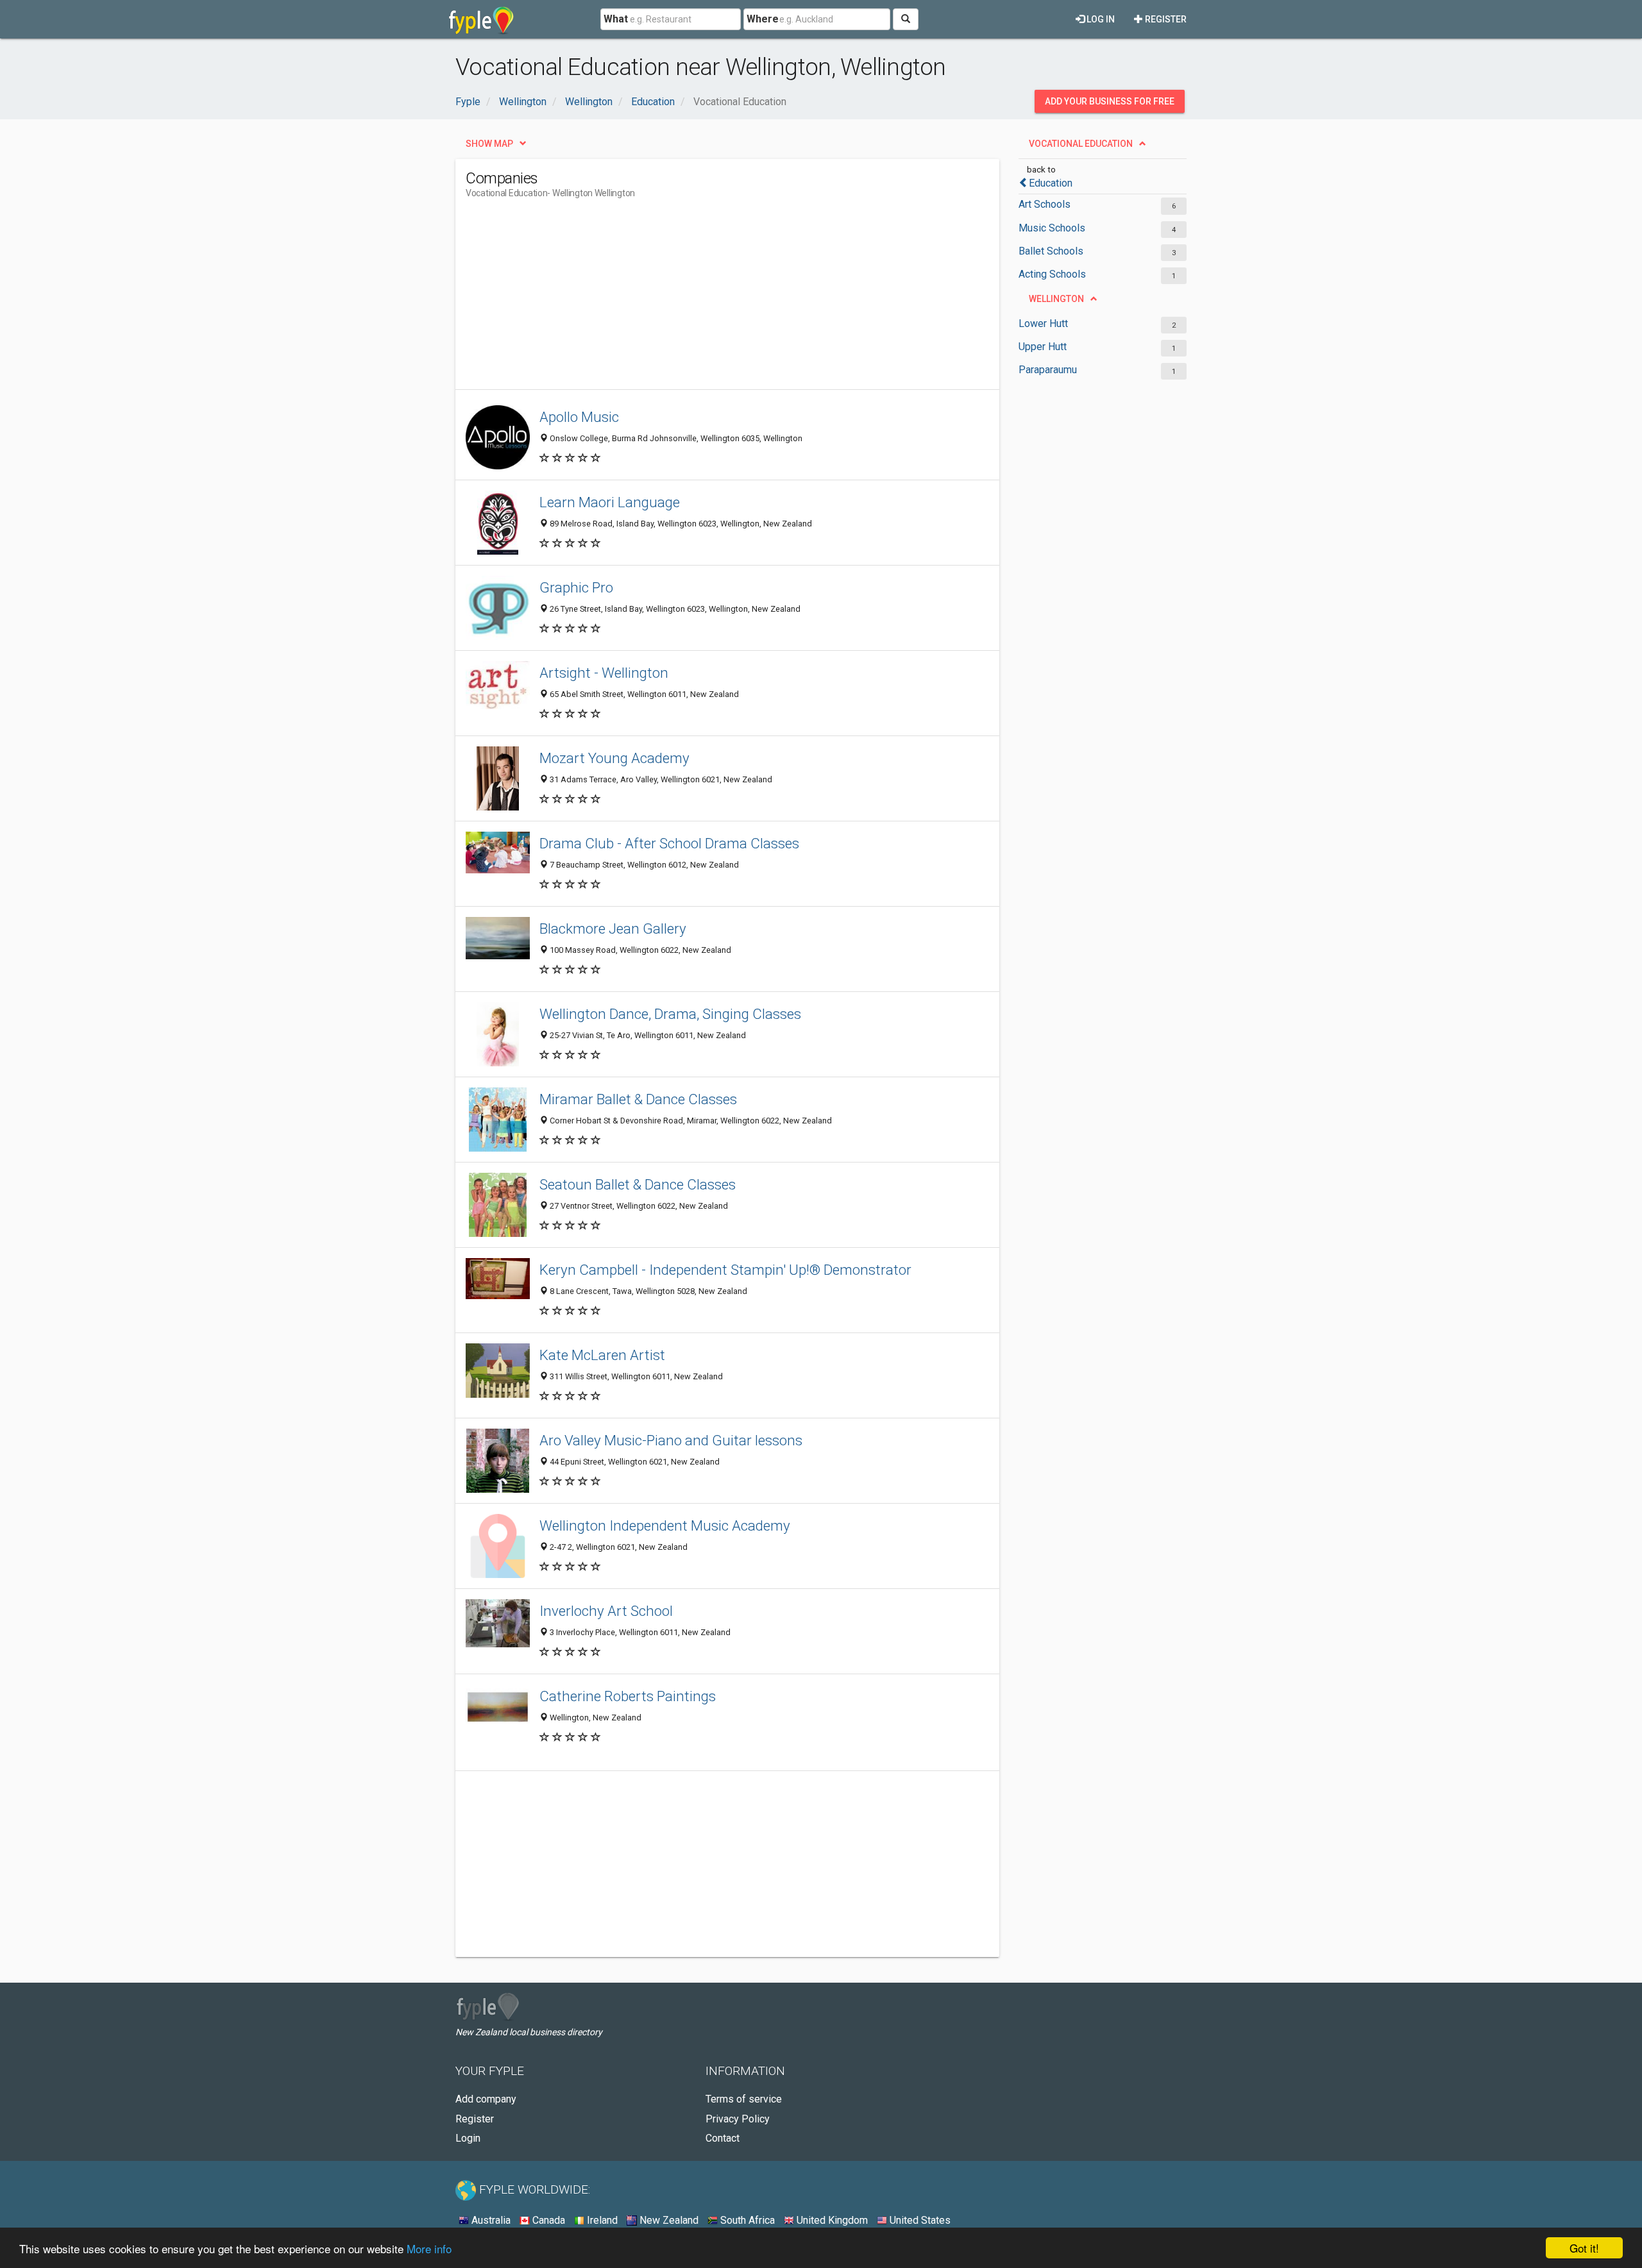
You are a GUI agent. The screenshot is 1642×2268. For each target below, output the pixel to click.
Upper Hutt (1043, 347)
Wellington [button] (1056, 299)
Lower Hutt (1043, 323)
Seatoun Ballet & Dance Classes (638, 1184)
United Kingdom (831, 2220)
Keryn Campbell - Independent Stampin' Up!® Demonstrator (725, 1270)
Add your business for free (1110, 101)
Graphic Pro (576, 587)
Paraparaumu (1048, 370)
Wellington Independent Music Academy (665, 1525)
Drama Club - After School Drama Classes (669, 843)
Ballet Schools (1051, 251)
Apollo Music (579, 417)
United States (919, 2220)
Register (1165, 19)
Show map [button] (489, 144)
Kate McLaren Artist (602, 1355)
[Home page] (481, 19)
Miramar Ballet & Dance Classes (638, 1099)
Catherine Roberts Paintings (628, 1696)
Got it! (1584, 2248)
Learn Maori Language (610, 502)
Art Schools (1045, 204)
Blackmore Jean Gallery (613, 928)
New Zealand (668, 2220)
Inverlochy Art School (606, 1611)
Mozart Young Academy (614, 758)
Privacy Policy (738, 2119)
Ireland (601, 2220)
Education (1051, 183)
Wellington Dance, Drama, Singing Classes (670, 1014)
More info (429, 2248)
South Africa (746, 2220)
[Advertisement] (699, 299)
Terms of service (744, 2099)
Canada (547, 2220)
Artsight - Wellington (604, 673)
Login (468, 2138)
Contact (723, 2138)
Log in (1100, 19)
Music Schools (1052, 228)
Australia (490, 2220)
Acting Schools (1052, 274)
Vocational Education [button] (1081, 144)
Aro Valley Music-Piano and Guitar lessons (671, 1440)
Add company (486, 2099)
